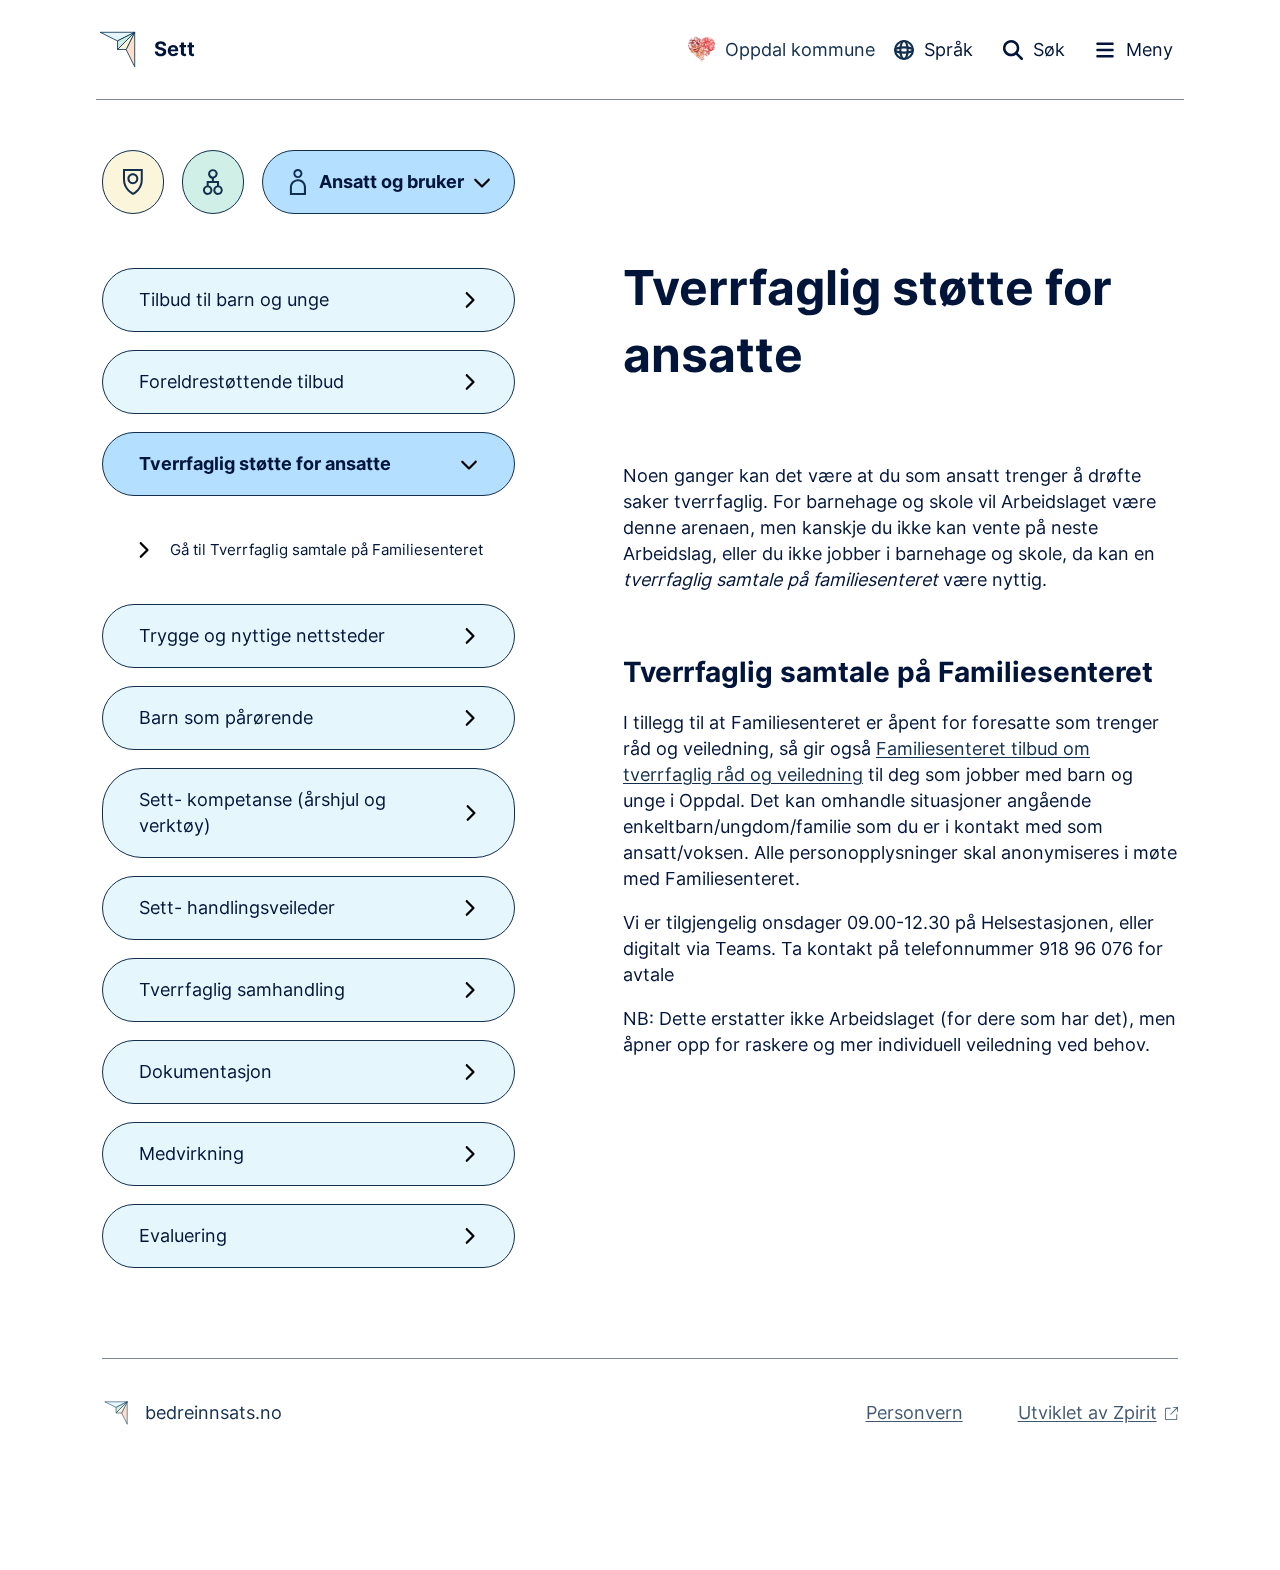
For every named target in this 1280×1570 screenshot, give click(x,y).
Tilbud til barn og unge (234, 299)
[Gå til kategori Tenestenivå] (213, 182)
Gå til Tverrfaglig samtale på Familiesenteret (326, 549)
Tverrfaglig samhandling (242, 989)
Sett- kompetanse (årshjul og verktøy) (262, 812)
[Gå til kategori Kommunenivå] (133, 182)
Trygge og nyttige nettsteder (262, 635)
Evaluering (183, 1235)
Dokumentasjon (205, 1071)
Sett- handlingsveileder (237, 907)
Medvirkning (191, 1153)
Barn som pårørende (226, 717)
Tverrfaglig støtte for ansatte (265, 463)
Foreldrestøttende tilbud (241, 381)
